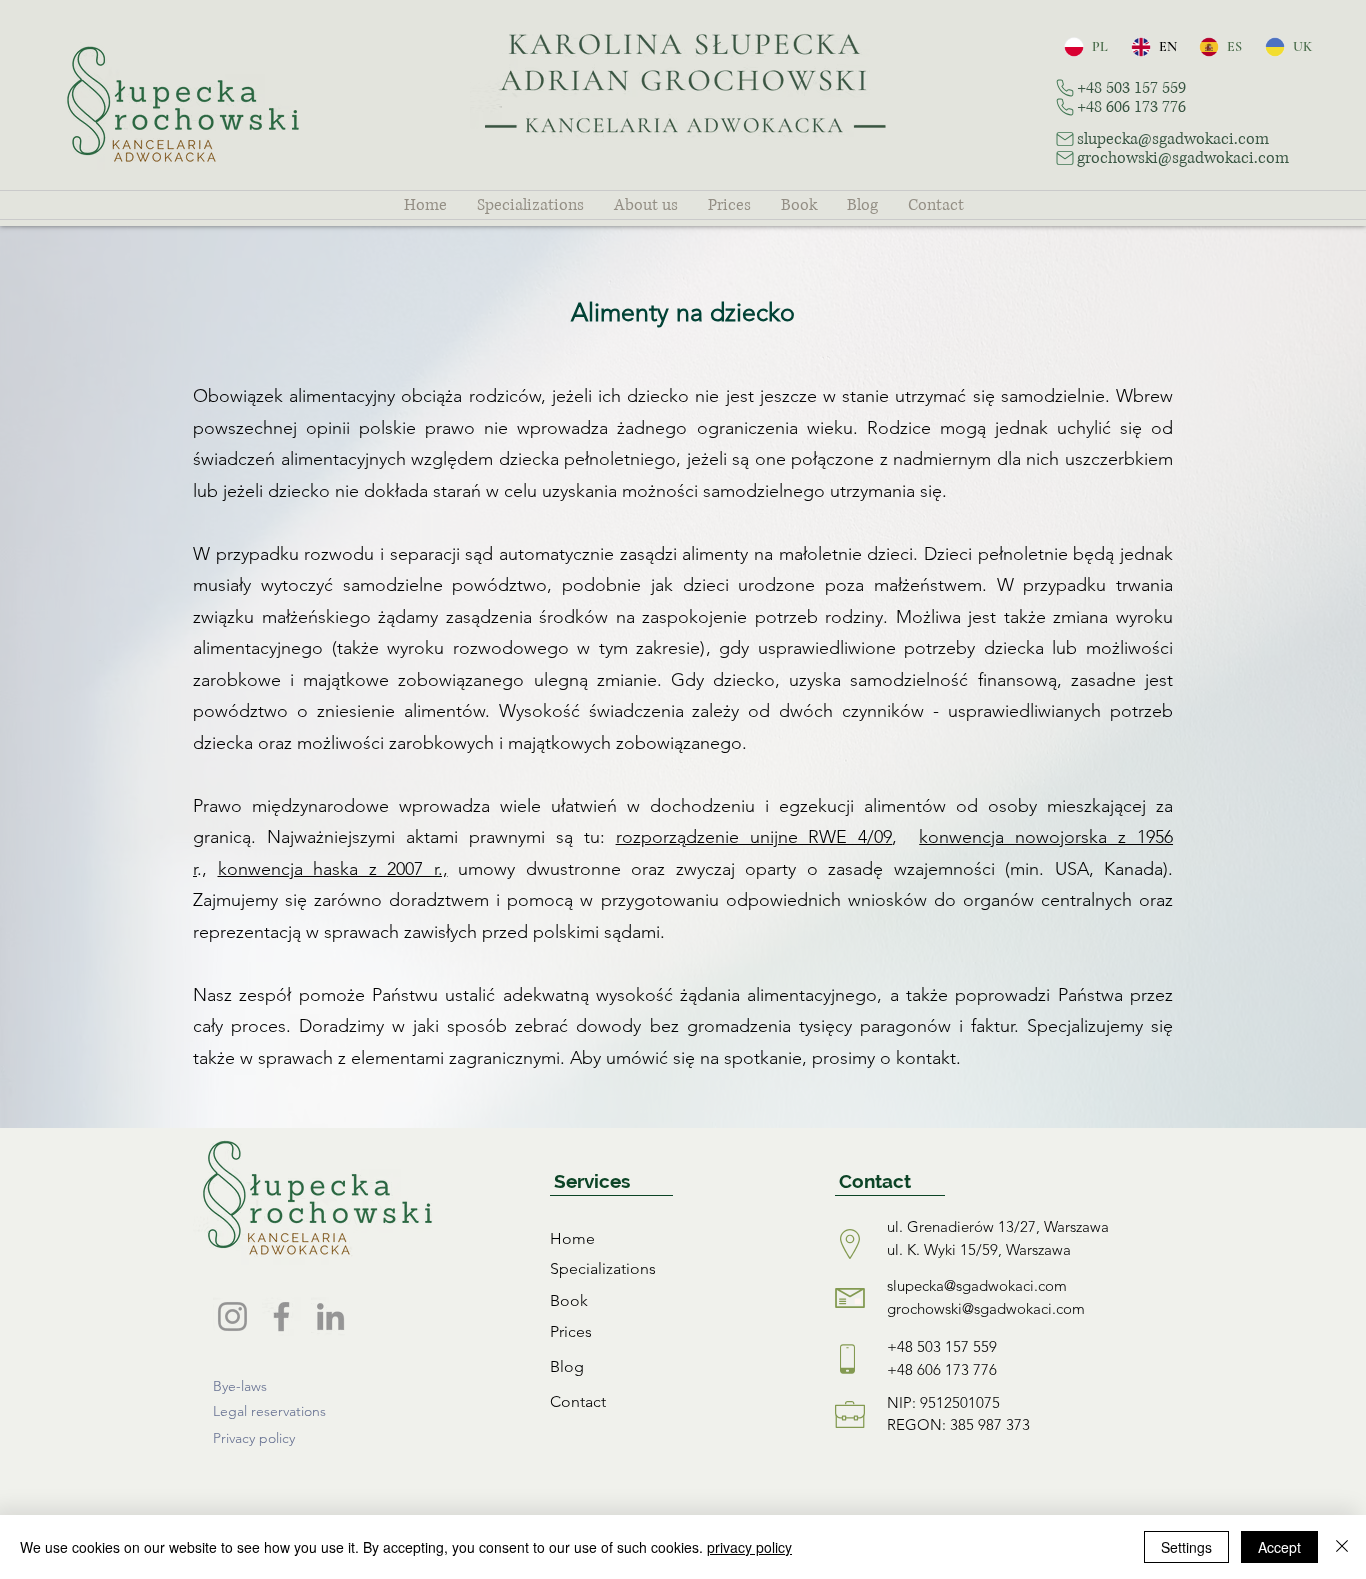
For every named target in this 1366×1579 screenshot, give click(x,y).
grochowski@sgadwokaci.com (986, 1308)
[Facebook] (281, 1316)
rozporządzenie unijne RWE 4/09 (754, 837)
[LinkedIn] (330, 1316)
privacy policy (749, 1547)
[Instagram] (232, 1316)
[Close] (1342, 1547)
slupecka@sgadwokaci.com (977, 1285)
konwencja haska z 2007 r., (333, 869)
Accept (1279, 1547)
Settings (1186, 1547)
